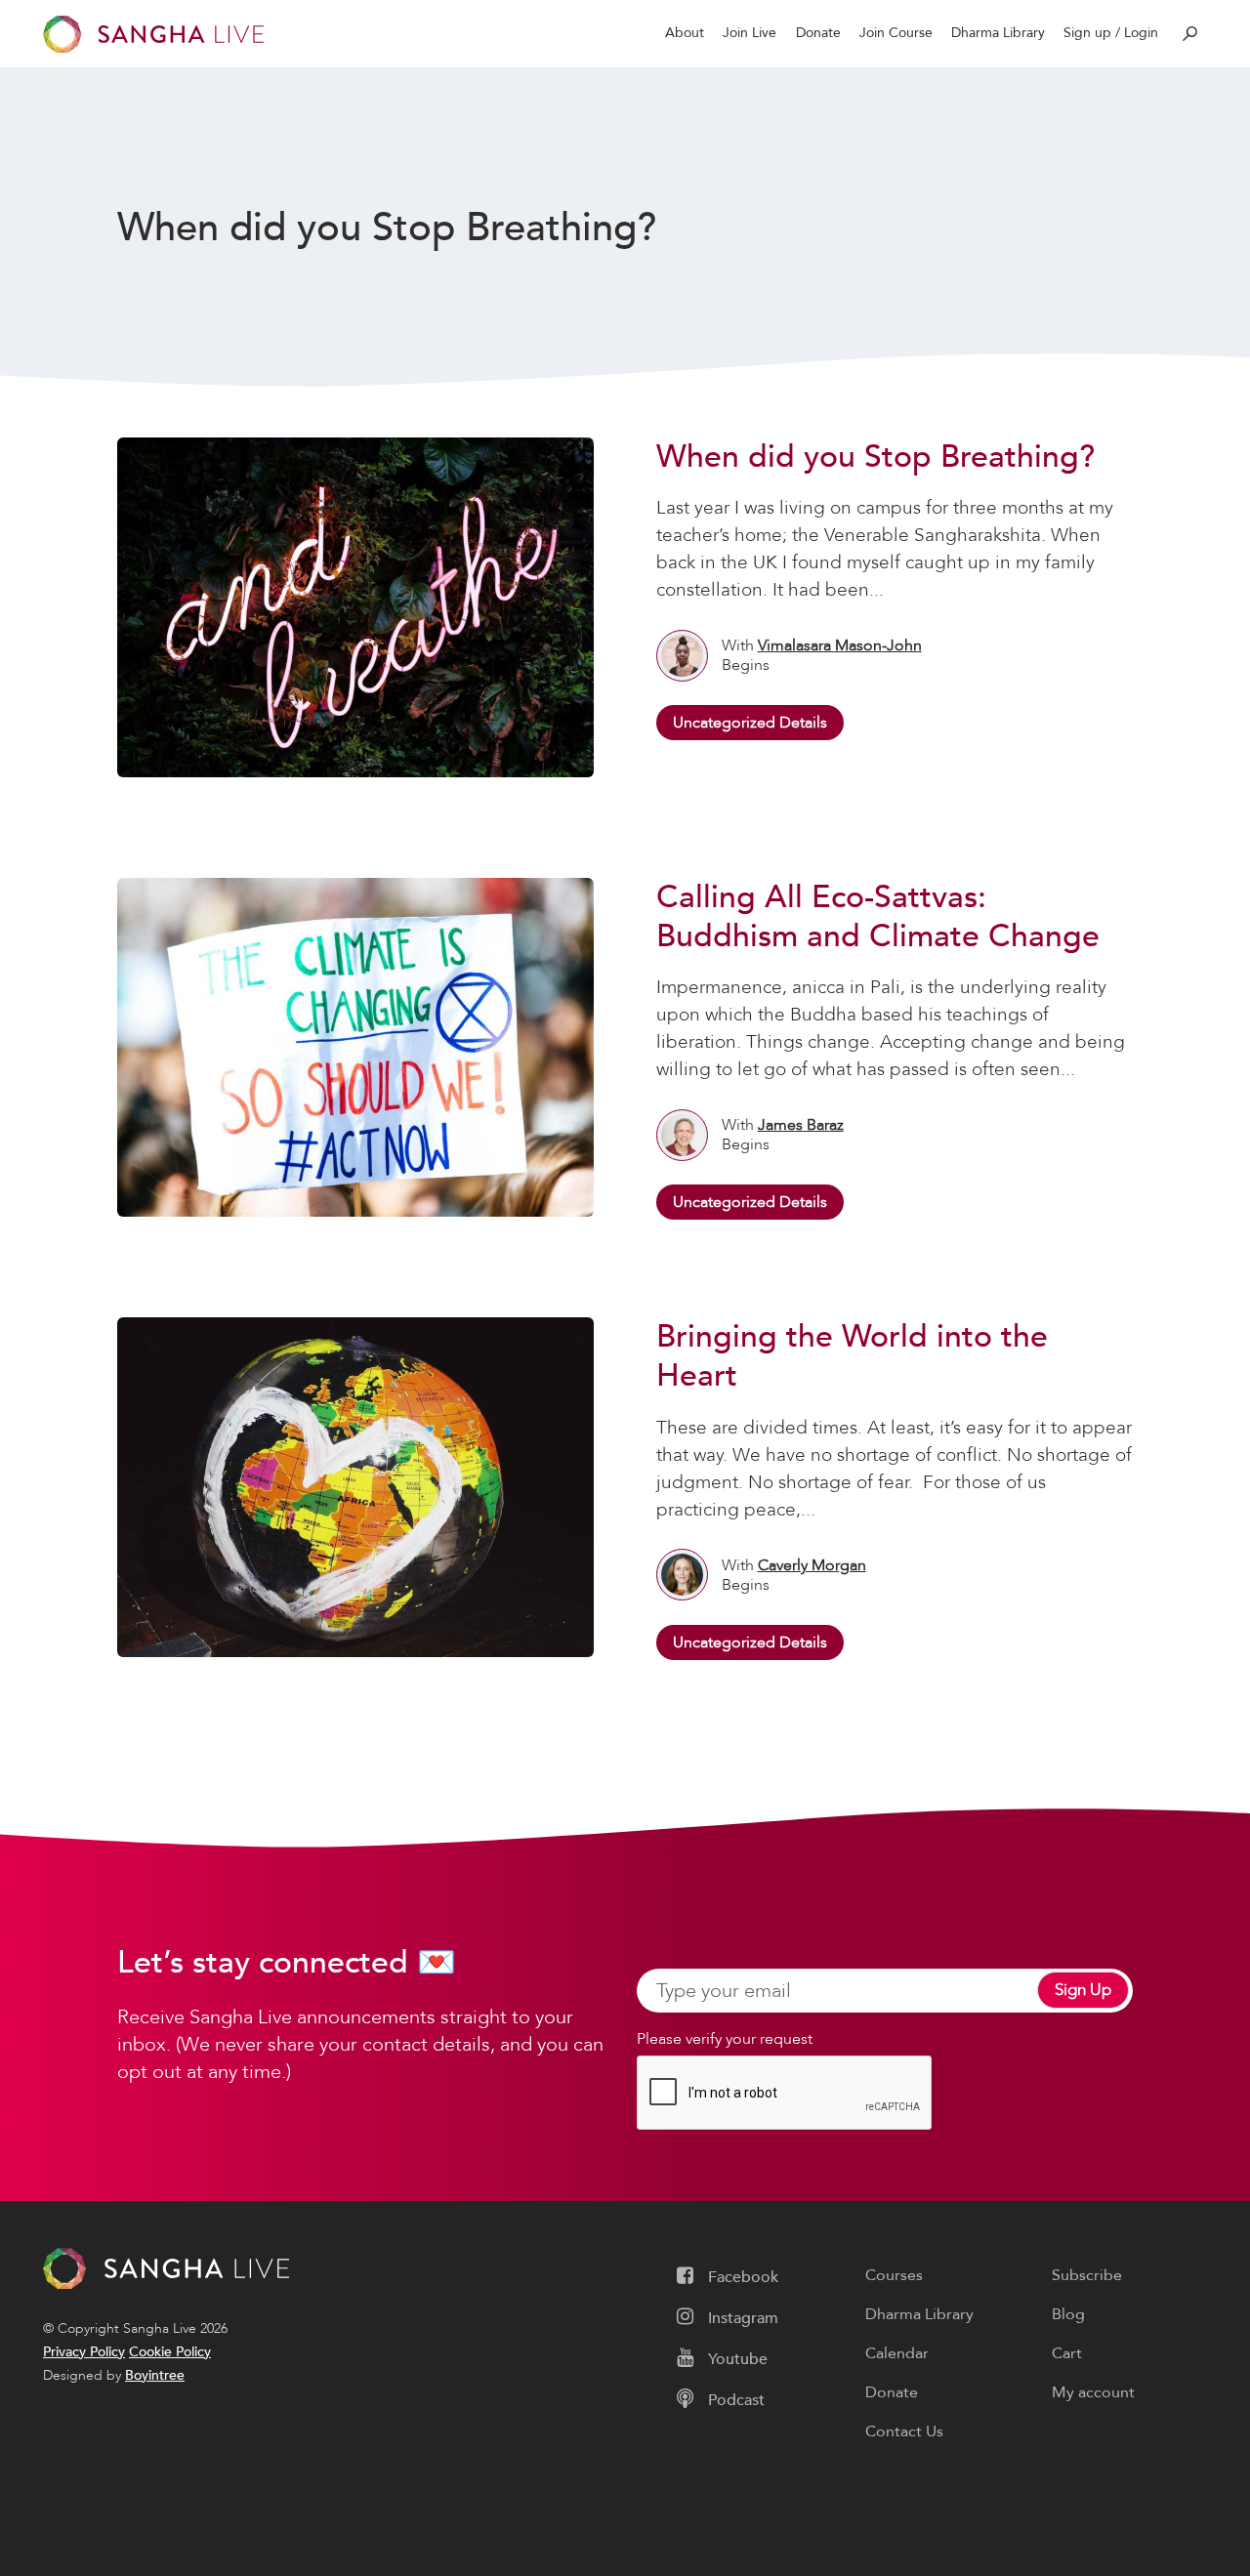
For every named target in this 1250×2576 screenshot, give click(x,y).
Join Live (750, 33)
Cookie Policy (170, 2352)
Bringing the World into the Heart (852, 1356)
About (685, 33)
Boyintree (155, 2375)
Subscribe (1087, 2275)
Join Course (896, 33)
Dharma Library (998, 33)
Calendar (897, 2353)
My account (1093, 2392)
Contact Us (904, 2431)
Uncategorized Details (750, 723)
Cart (1067, 2353)
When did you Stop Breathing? (875, 457)
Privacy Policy (84, 2352)
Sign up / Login (1111, 33)
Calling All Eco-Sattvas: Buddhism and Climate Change (878, 917)
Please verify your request (725, 2039)
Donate (818, 33)
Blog (1068, 2314)
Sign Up (1083, 1990)
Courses (894, 2275)
